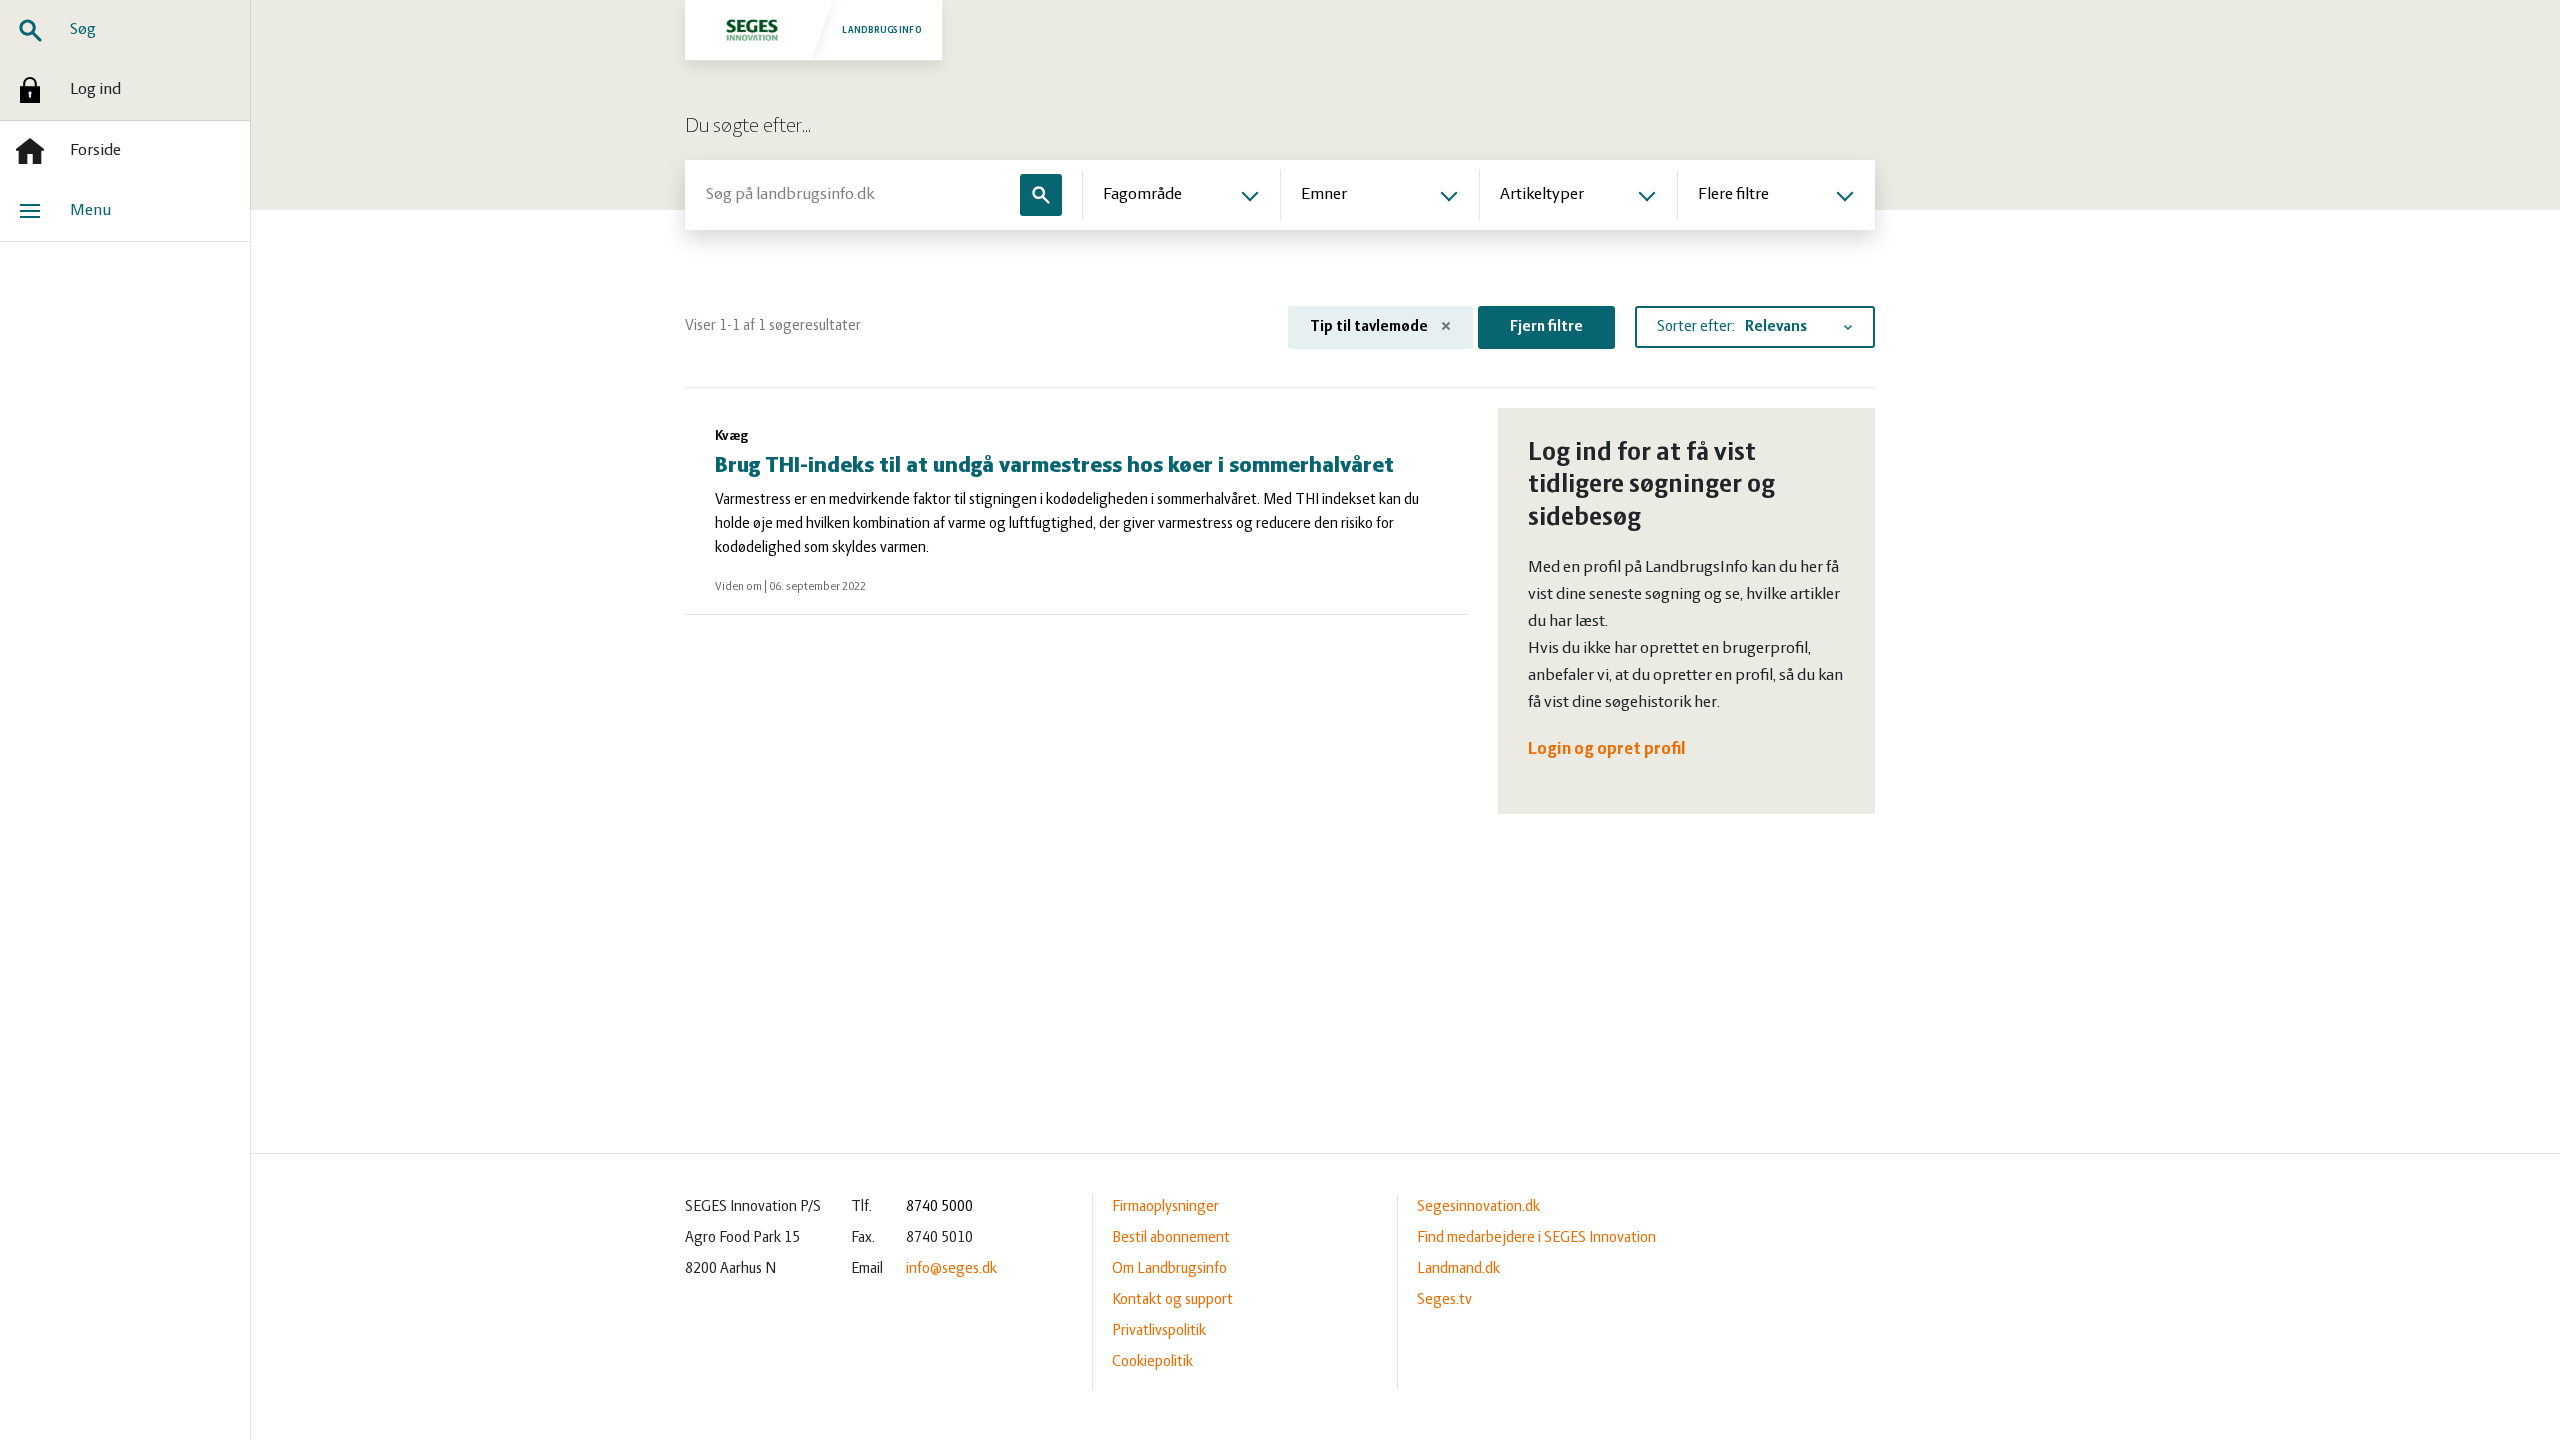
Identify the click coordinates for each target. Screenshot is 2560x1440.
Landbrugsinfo (882, 30)
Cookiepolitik (1152, 1362)
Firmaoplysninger (1165, 1207)
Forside (95, 151)
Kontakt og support (1172, 1300)
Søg (83, 30)
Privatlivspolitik (1159, 1331)
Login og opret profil (1607, 750)
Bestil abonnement (1171, 1238)
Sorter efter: (1696, 327)
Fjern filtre (1546, 327)
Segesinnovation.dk (1478, 1207)
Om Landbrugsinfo (1169, 1269)
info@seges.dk (951, 1269)
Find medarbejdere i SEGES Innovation (1536, 1238)
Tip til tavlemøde (1370, 327)
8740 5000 (939, 1207)
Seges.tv (1444, 1300)
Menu (90, 211)
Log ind (95, 90)
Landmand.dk (1458, 1269)
